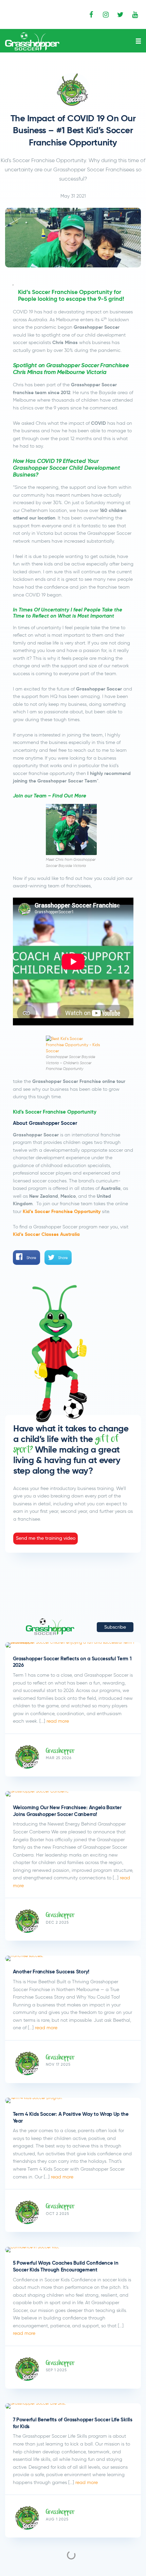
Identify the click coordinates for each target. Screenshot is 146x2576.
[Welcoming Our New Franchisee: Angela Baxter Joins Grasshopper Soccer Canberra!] (73, 1794)
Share (31, 1258)
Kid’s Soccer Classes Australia (46, 1234)
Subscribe (115, 1627)
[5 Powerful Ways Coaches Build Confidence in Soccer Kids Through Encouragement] (73, 2250)
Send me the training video (46, 1538)
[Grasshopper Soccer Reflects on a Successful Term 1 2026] (73, 1645)
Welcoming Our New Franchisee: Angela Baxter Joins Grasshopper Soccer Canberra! (67, 1811)
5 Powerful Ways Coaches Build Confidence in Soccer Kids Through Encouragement (66, 2266)
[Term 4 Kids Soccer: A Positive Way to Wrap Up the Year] (73, 2100)
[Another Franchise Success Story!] (73, 1958)
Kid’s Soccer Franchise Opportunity (62, 1212)
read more (57, 1721)
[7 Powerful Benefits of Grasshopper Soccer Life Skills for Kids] (73, 2406)
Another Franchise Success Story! (51, 1972)
